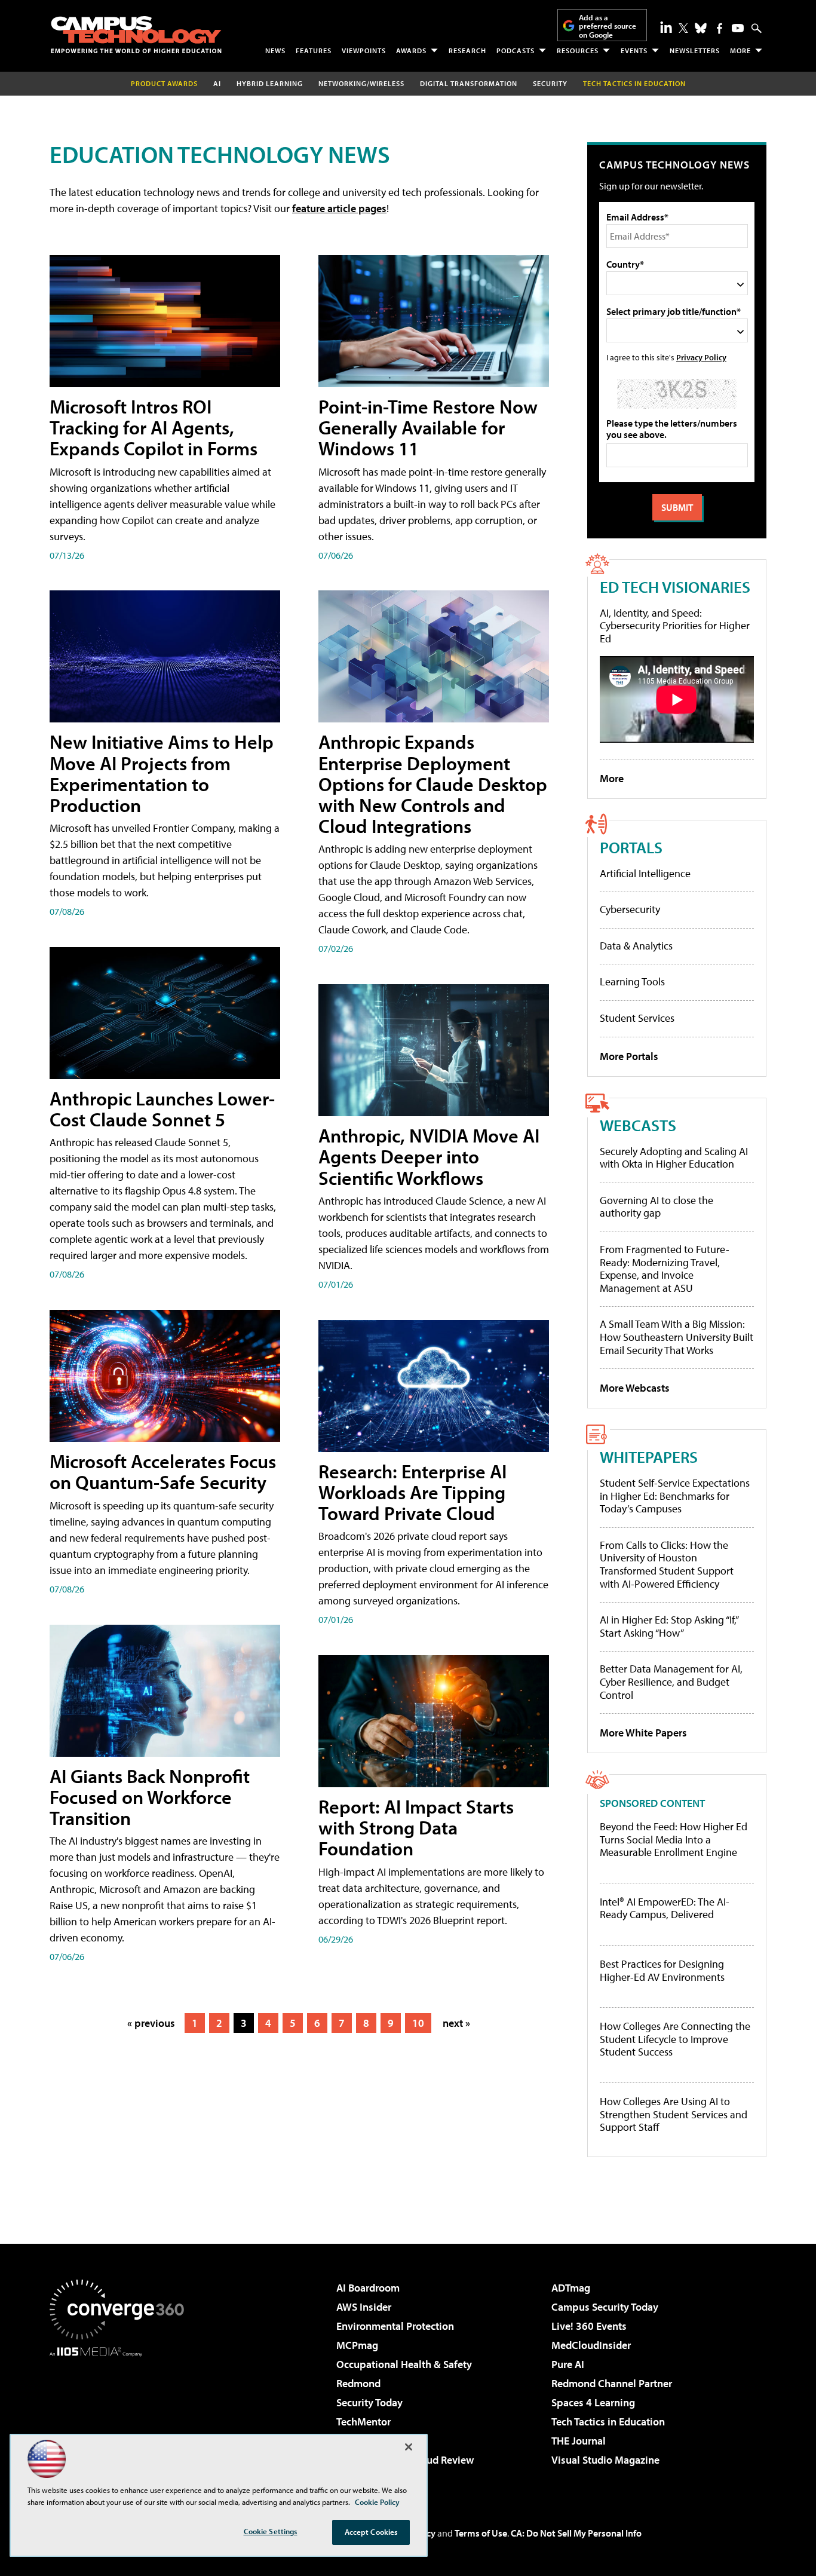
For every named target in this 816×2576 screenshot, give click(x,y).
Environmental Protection (395, 2326)
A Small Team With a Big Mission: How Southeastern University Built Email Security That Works (677, 1337)
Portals (631, 847)
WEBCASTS (638, 1125)
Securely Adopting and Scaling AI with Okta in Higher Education (674, 1158)
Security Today (369, 2402)
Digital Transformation (469, 83)
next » (456, 2023)
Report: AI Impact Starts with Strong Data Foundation (416, 1827)
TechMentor (363, 2422)
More (740, 50)
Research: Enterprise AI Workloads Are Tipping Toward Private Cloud (412, 1492)
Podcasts (516, 50)
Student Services (637, 1018)
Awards (411, 50)
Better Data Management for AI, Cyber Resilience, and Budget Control (671, 1681)
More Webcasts (635, 1388)
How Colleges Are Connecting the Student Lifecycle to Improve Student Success (675, 2039)
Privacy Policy (701, 357)
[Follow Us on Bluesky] (701, 28)
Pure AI (568, 2364)
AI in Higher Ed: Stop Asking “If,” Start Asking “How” (669, 1626)
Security (550, 83)
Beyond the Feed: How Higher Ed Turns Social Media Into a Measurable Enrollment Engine (674, 1840)
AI (217, 83)
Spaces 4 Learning (593, 2402)
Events (634, 50)
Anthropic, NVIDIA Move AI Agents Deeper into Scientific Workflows (429, 1156)
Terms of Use (481, 2533)
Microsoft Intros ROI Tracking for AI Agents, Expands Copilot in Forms (154, 427)
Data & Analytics (636, 946)
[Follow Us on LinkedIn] (666, 27)
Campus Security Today (605, 2307)
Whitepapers (649, 1457)
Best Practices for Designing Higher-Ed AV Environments (662, 1970)
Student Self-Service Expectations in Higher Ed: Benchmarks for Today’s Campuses (675, 1496)
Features (314, 50)
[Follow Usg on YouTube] (738, 28)
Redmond (358, 2383)
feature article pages (339, 208)
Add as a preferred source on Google (608, 26)
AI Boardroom (368, 2288)
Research (467, 50)
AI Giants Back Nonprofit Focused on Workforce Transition (150, 1797)
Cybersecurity (630, 909)
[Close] (409, 2447)
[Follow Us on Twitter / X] (683, 28)
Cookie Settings (271, 2531)
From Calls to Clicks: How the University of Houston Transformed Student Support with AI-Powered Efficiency (667, 1564)
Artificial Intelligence (645, 873)
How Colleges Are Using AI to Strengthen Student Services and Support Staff (674, 2114)
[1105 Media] (121, 2418)
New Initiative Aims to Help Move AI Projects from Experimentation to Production (162, 773)
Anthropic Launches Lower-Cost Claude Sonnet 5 (162, 1109)
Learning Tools (632, 981)
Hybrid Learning (270, 83)
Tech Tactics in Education (608, 2422)
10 (418, 2023)
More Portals (629, 1056)
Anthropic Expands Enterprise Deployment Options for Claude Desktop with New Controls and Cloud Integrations (433, 784)
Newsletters (695, 50)
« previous (151, 2023)
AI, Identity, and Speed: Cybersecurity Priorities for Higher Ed (675, 626)
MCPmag (357, 2345)
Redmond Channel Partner (612, 2383)
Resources (578, 50)
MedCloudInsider (591, 2345)
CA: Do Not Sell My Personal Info (576, 2533)
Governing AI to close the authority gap (657, 1207)
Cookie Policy (377, 2502)
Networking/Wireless (361, 83)
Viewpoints (364, 50)
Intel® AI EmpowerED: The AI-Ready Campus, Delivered (665, 1908)
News (275, 50)
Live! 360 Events (589, 2326)
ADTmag (571, 2288)
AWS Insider (364, 2307)
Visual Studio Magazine (605, 2460)
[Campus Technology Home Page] (136, 35)
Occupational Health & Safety (404, 2364)
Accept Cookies (371, 2532)
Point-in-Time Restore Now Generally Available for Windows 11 (428, 427)
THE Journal (579, 2441)
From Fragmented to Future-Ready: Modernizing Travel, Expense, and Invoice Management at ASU (665, 1269)
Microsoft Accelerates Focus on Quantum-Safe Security (163, 1471)
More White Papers (643, 1733)
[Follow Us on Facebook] (720, 28)
